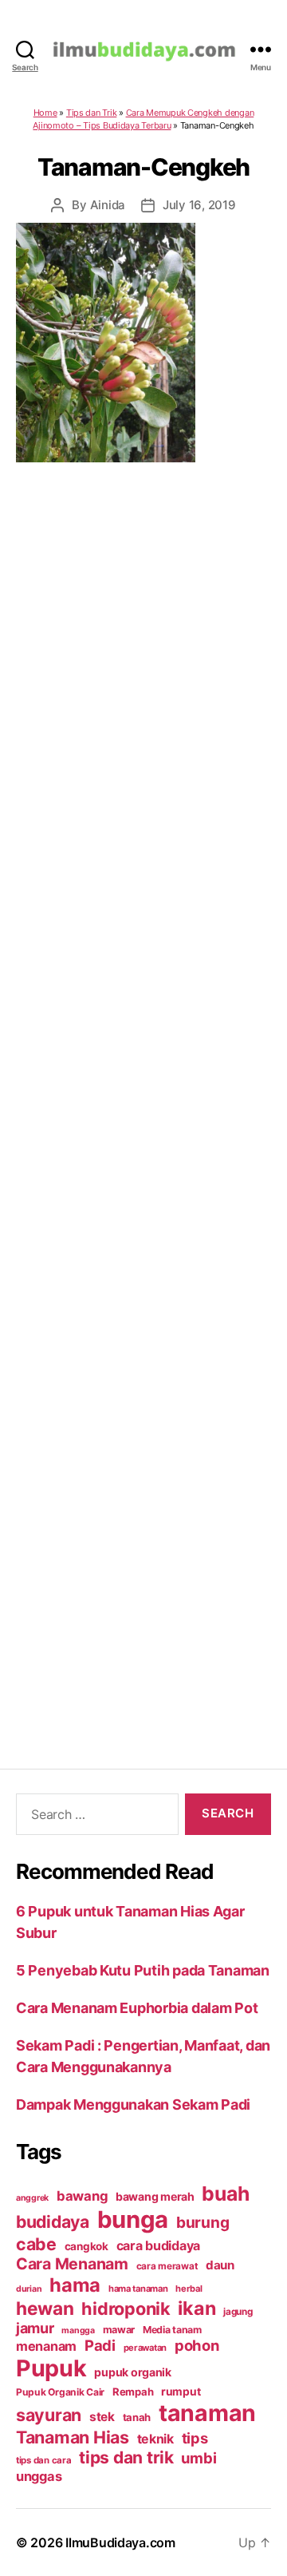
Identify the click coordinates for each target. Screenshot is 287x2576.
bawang (82, 2196)
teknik (155, 2439)
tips (195, 2438)
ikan (197, 2308)
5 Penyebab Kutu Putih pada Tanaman (143, 1970)
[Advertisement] (143, 1095)
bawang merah (155, 2196)
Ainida (108, 205)
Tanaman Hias (73, 2437)
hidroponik (126, 2308)
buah (225, 2194)
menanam (46, 2346)
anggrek (32, 2198)
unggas (39, 2476)
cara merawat (167, 2266)
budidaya (53, 2221)
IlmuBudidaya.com (120, 2542)
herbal (189, 2289)
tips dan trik (126, 2457)
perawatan (145, 2348)
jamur (35, 2328)
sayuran (49, 2415)
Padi (100, 2345)
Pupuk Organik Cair (60, 2392)
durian (29, 2289)
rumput (181, 2392)
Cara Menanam (72, 2264)
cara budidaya (159, 2245)
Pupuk (51, 2368)
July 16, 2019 (199, 205)
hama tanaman (138, 2289)
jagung (238, 2312)
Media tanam (172, 2330)
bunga (133, 2219)
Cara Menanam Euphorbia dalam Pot (137, 2008)
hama (75, 2285)
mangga (78, 2330)
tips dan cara (44, 2460)
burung (202, 2222)
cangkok (86, 2246)
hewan (45, 2308)
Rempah (133, 2392)
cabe (36, 2244)
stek (102, 2417)
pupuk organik (133, 2372)
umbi (199, 2458)
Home (45, 113)
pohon (197, 2345)
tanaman (207, 2413)
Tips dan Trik (92, 113)
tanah (137, 2417)
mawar (119, 2330)
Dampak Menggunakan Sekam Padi (133, 2104)
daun (220, 2265)
